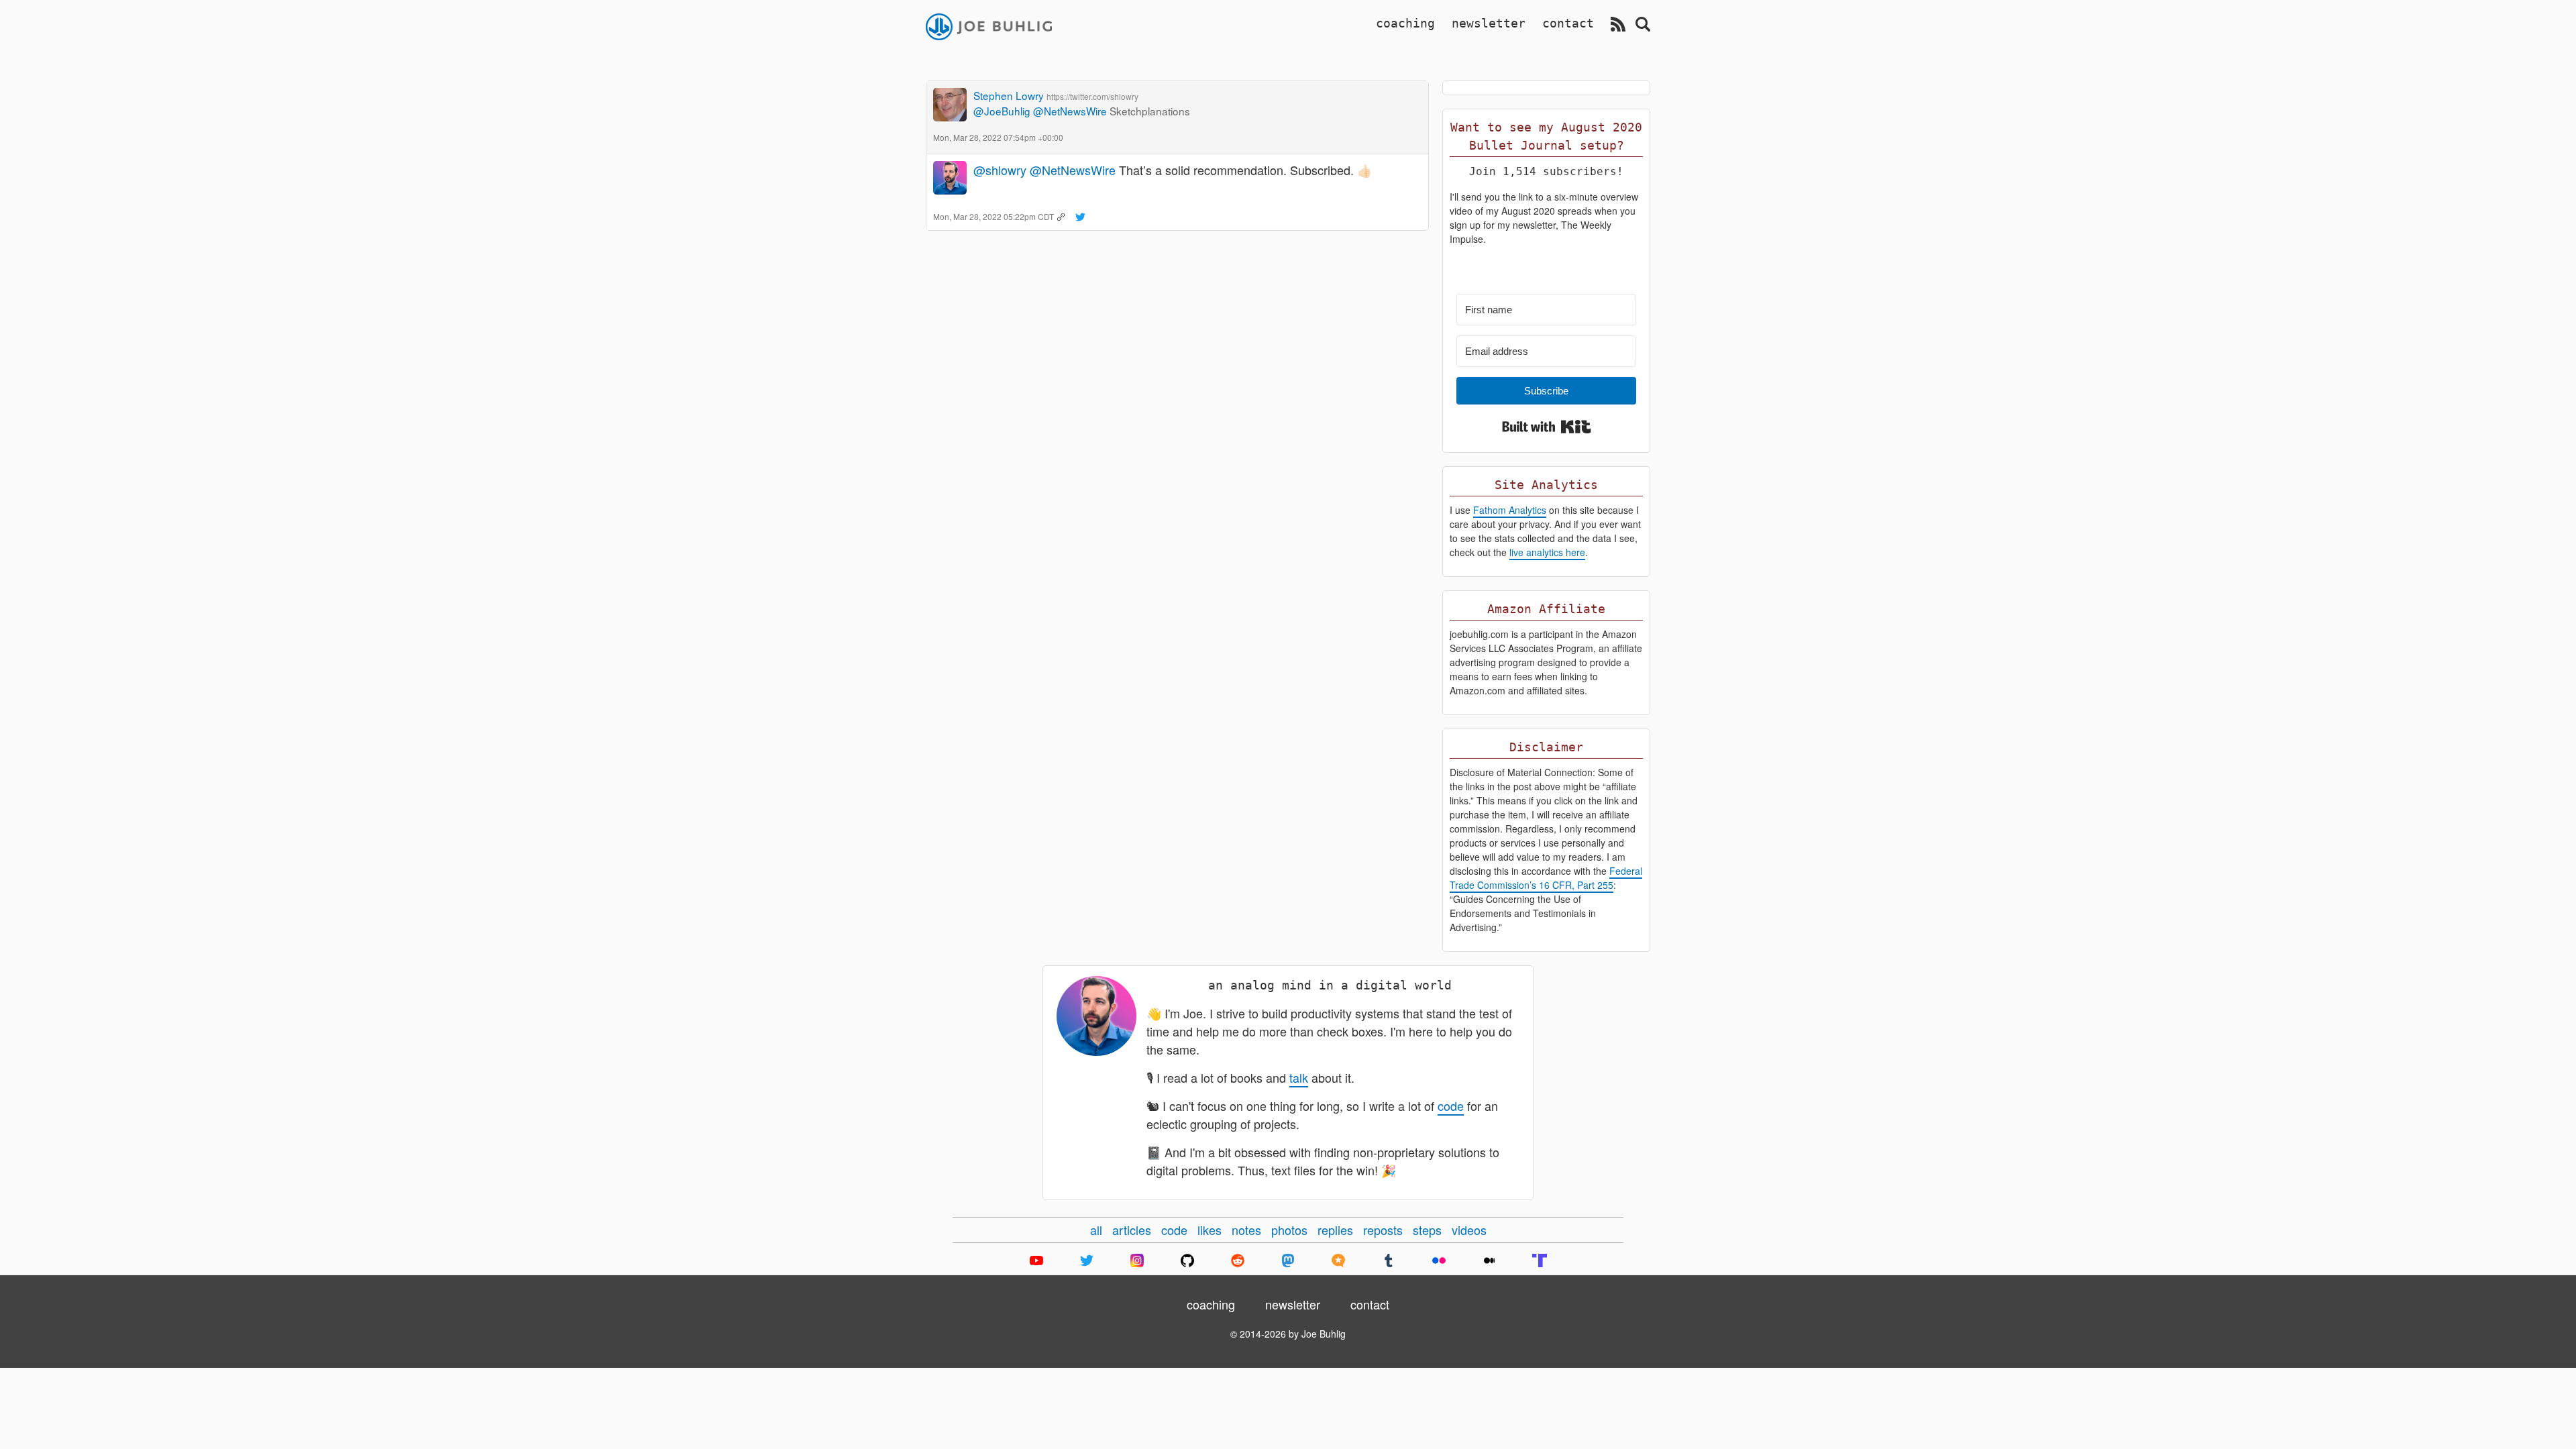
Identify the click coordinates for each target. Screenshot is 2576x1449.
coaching (1405, 23)
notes (1246, 1230)
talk (1299, 1077)
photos (1289, 1230)
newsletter (1489, 23)
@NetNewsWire (1070, 111)
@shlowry (1000, 170)
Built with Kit (1547, 427)
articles (1132, 1230)
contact (1568, 23)
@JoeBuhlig (1002, 111)
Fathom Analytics (1510, 510)
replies (1335, 1230)
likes (1210, 1230)
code (1451, 1106)
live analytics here (1547, 552)
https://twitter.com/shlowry (1092, 96)
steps (1427, 1230)
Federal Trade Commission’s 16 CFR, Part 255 (1546, 878)
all (1096, 1230)
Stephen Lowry (1009, 95)
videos (1469, 1230)
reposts (1383, 1230)
